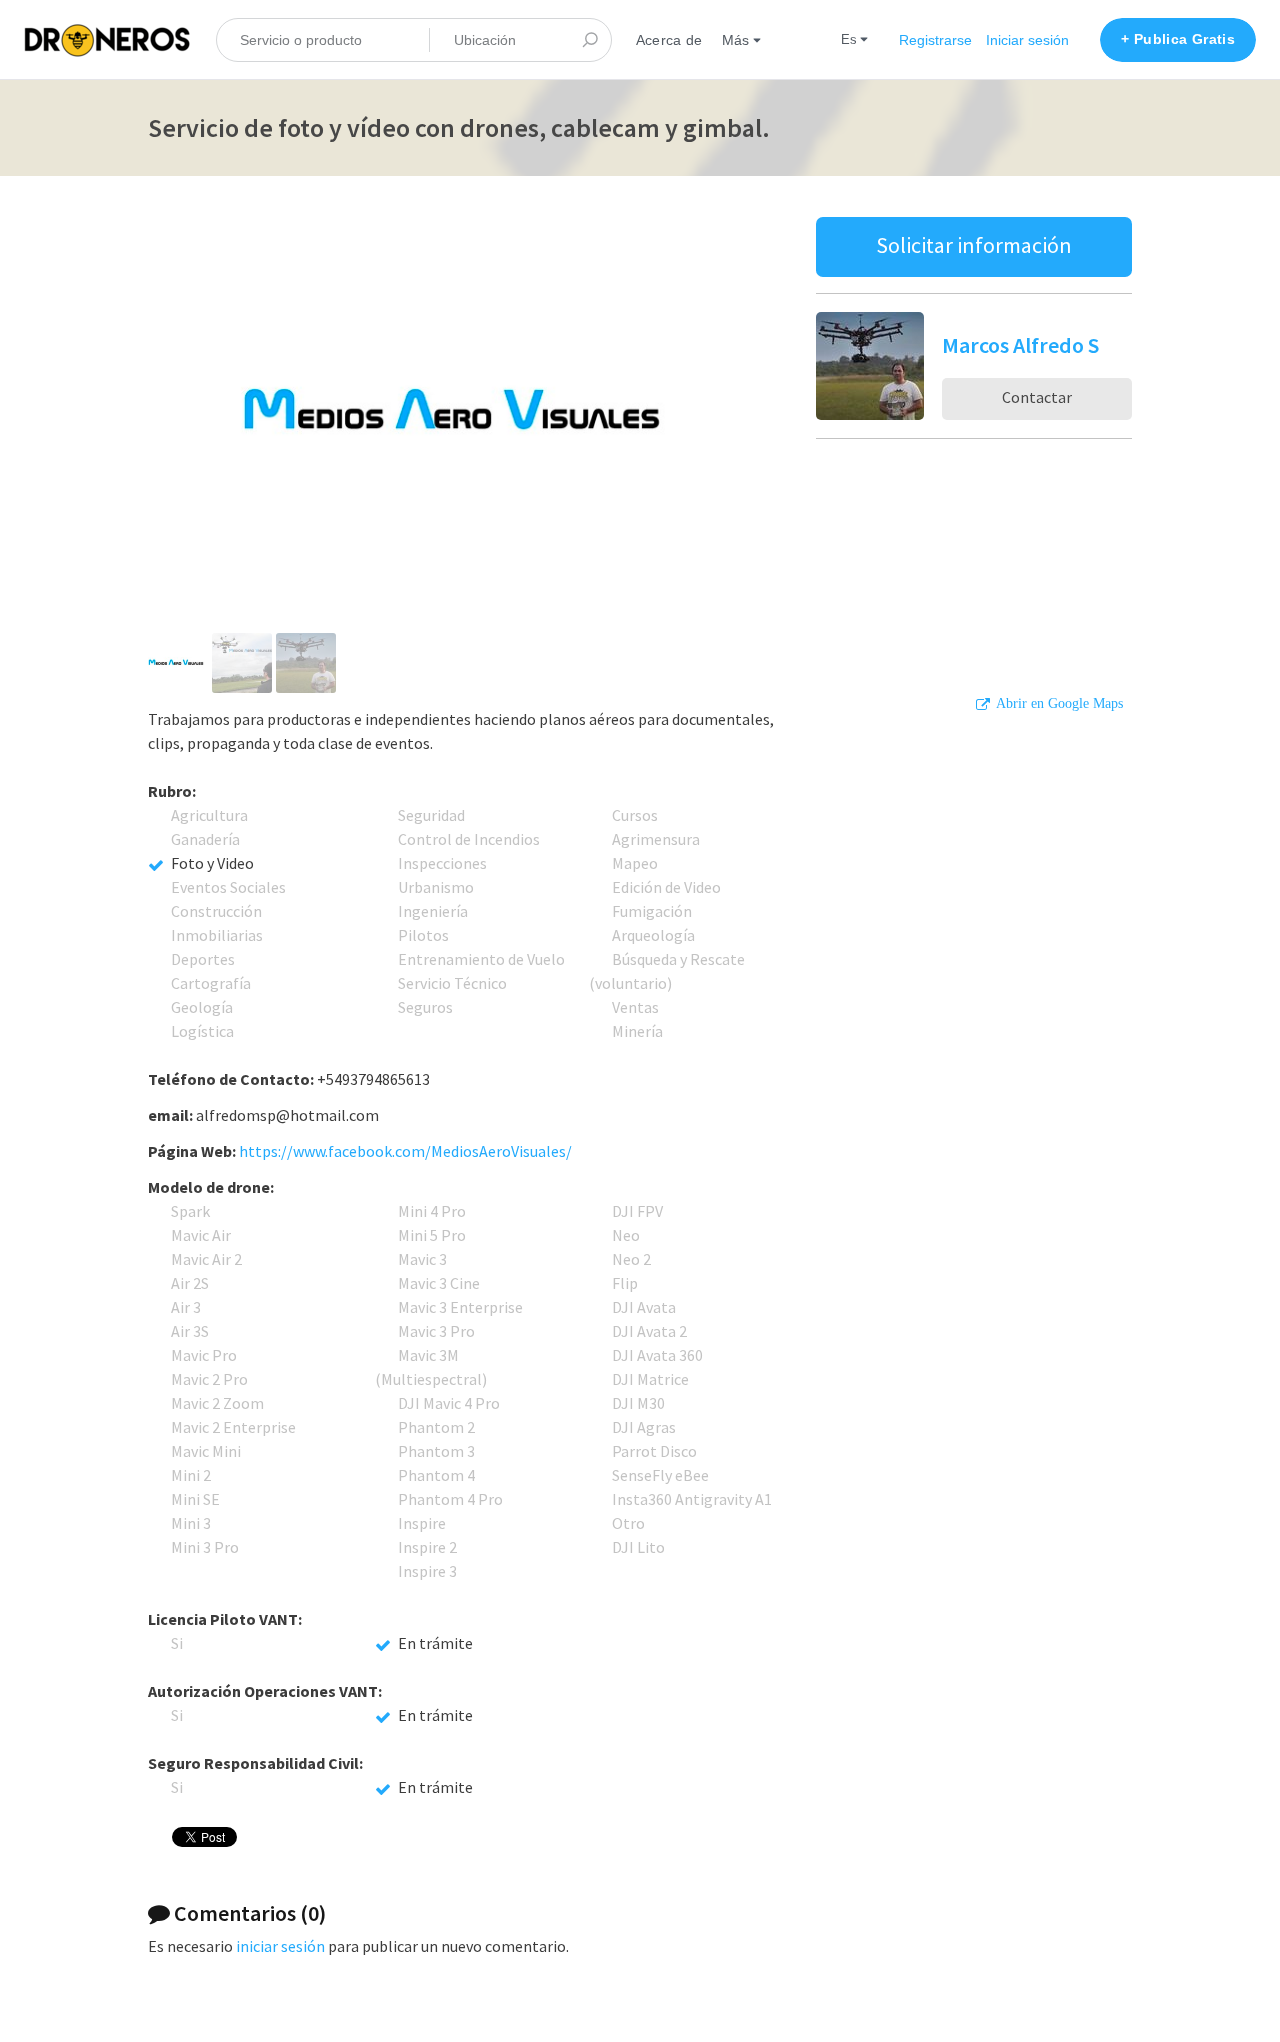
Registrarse (935, 40)
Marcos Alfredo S (1020, 345)
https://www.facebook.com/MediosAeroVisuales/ (405, 1151)
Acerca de (669, 40)
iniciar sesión (280, 1946)
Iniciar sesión (1027, 40)
